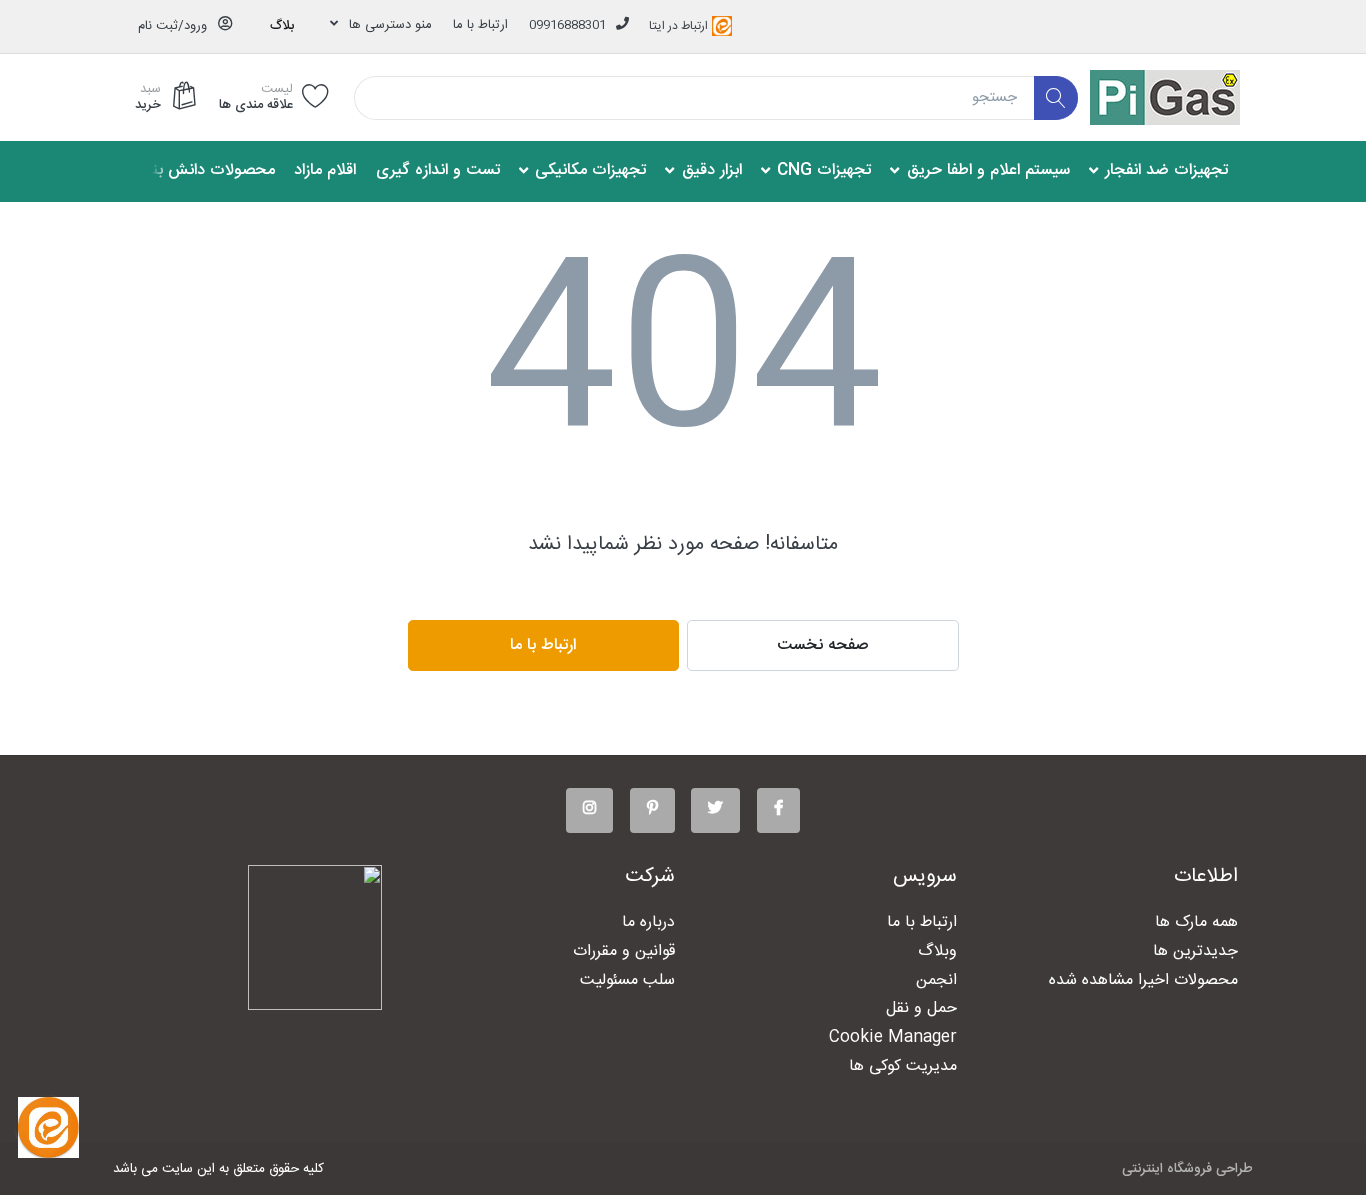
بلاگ (282, 26)
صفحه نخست (823, 645)
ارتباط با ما (480, 25)
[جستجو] (1056, 98)
